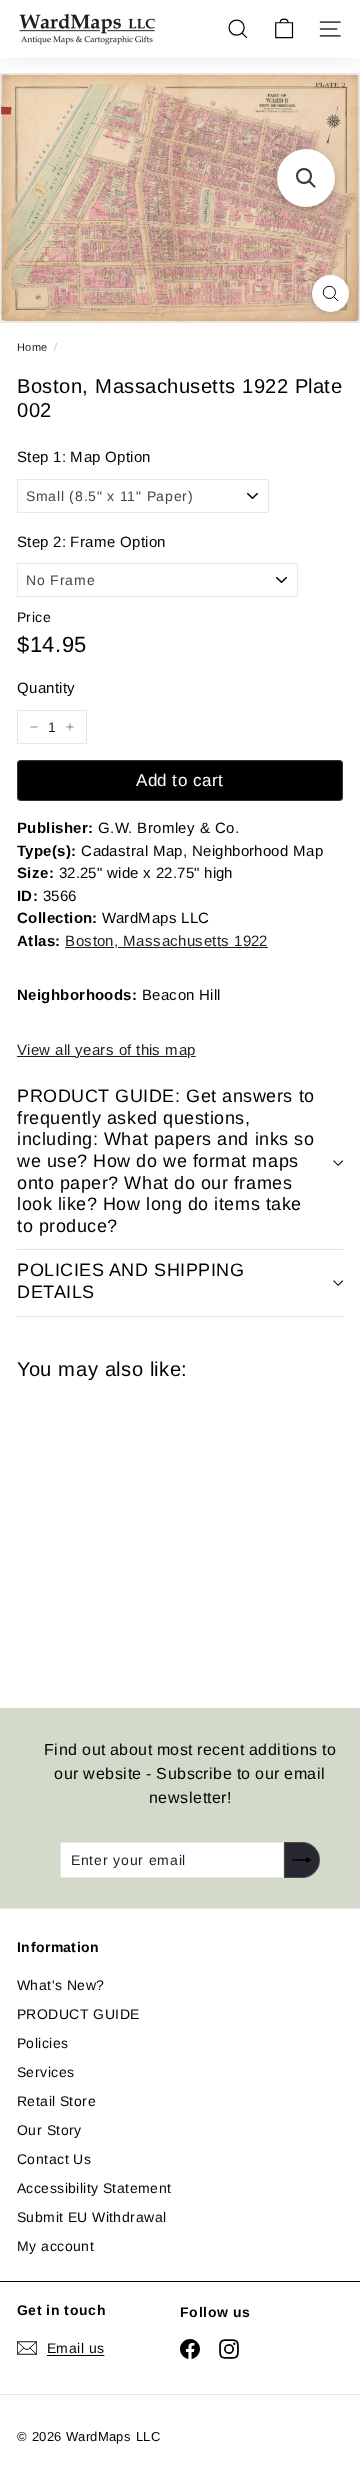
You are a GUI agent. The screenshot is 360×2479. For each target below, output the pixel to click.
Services (45, 2072)
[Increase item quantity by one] (70, 727)
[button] (306, 178)
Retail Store (56, 2101)
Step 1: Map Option (84, 456)
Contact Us (54, 2159)
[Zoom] (330, 293)
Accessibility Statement (94, 2188)
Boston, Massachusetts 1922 (166, 940)
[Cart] (284, 29)
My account (55, 2246)
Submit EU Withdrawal (91, 2217)
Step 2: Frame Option (91, 541)
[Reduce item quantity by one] (34, 727)
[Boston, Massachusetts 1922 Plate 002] (159, 1532)
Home (32, 347)
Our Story (49, 2130)
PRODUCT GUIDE (78, 2014)
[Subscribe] (302, 1860)
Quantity (46, 687)
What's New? (61, 1985)
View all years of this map (106, 1049)
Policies (42, 2043)
